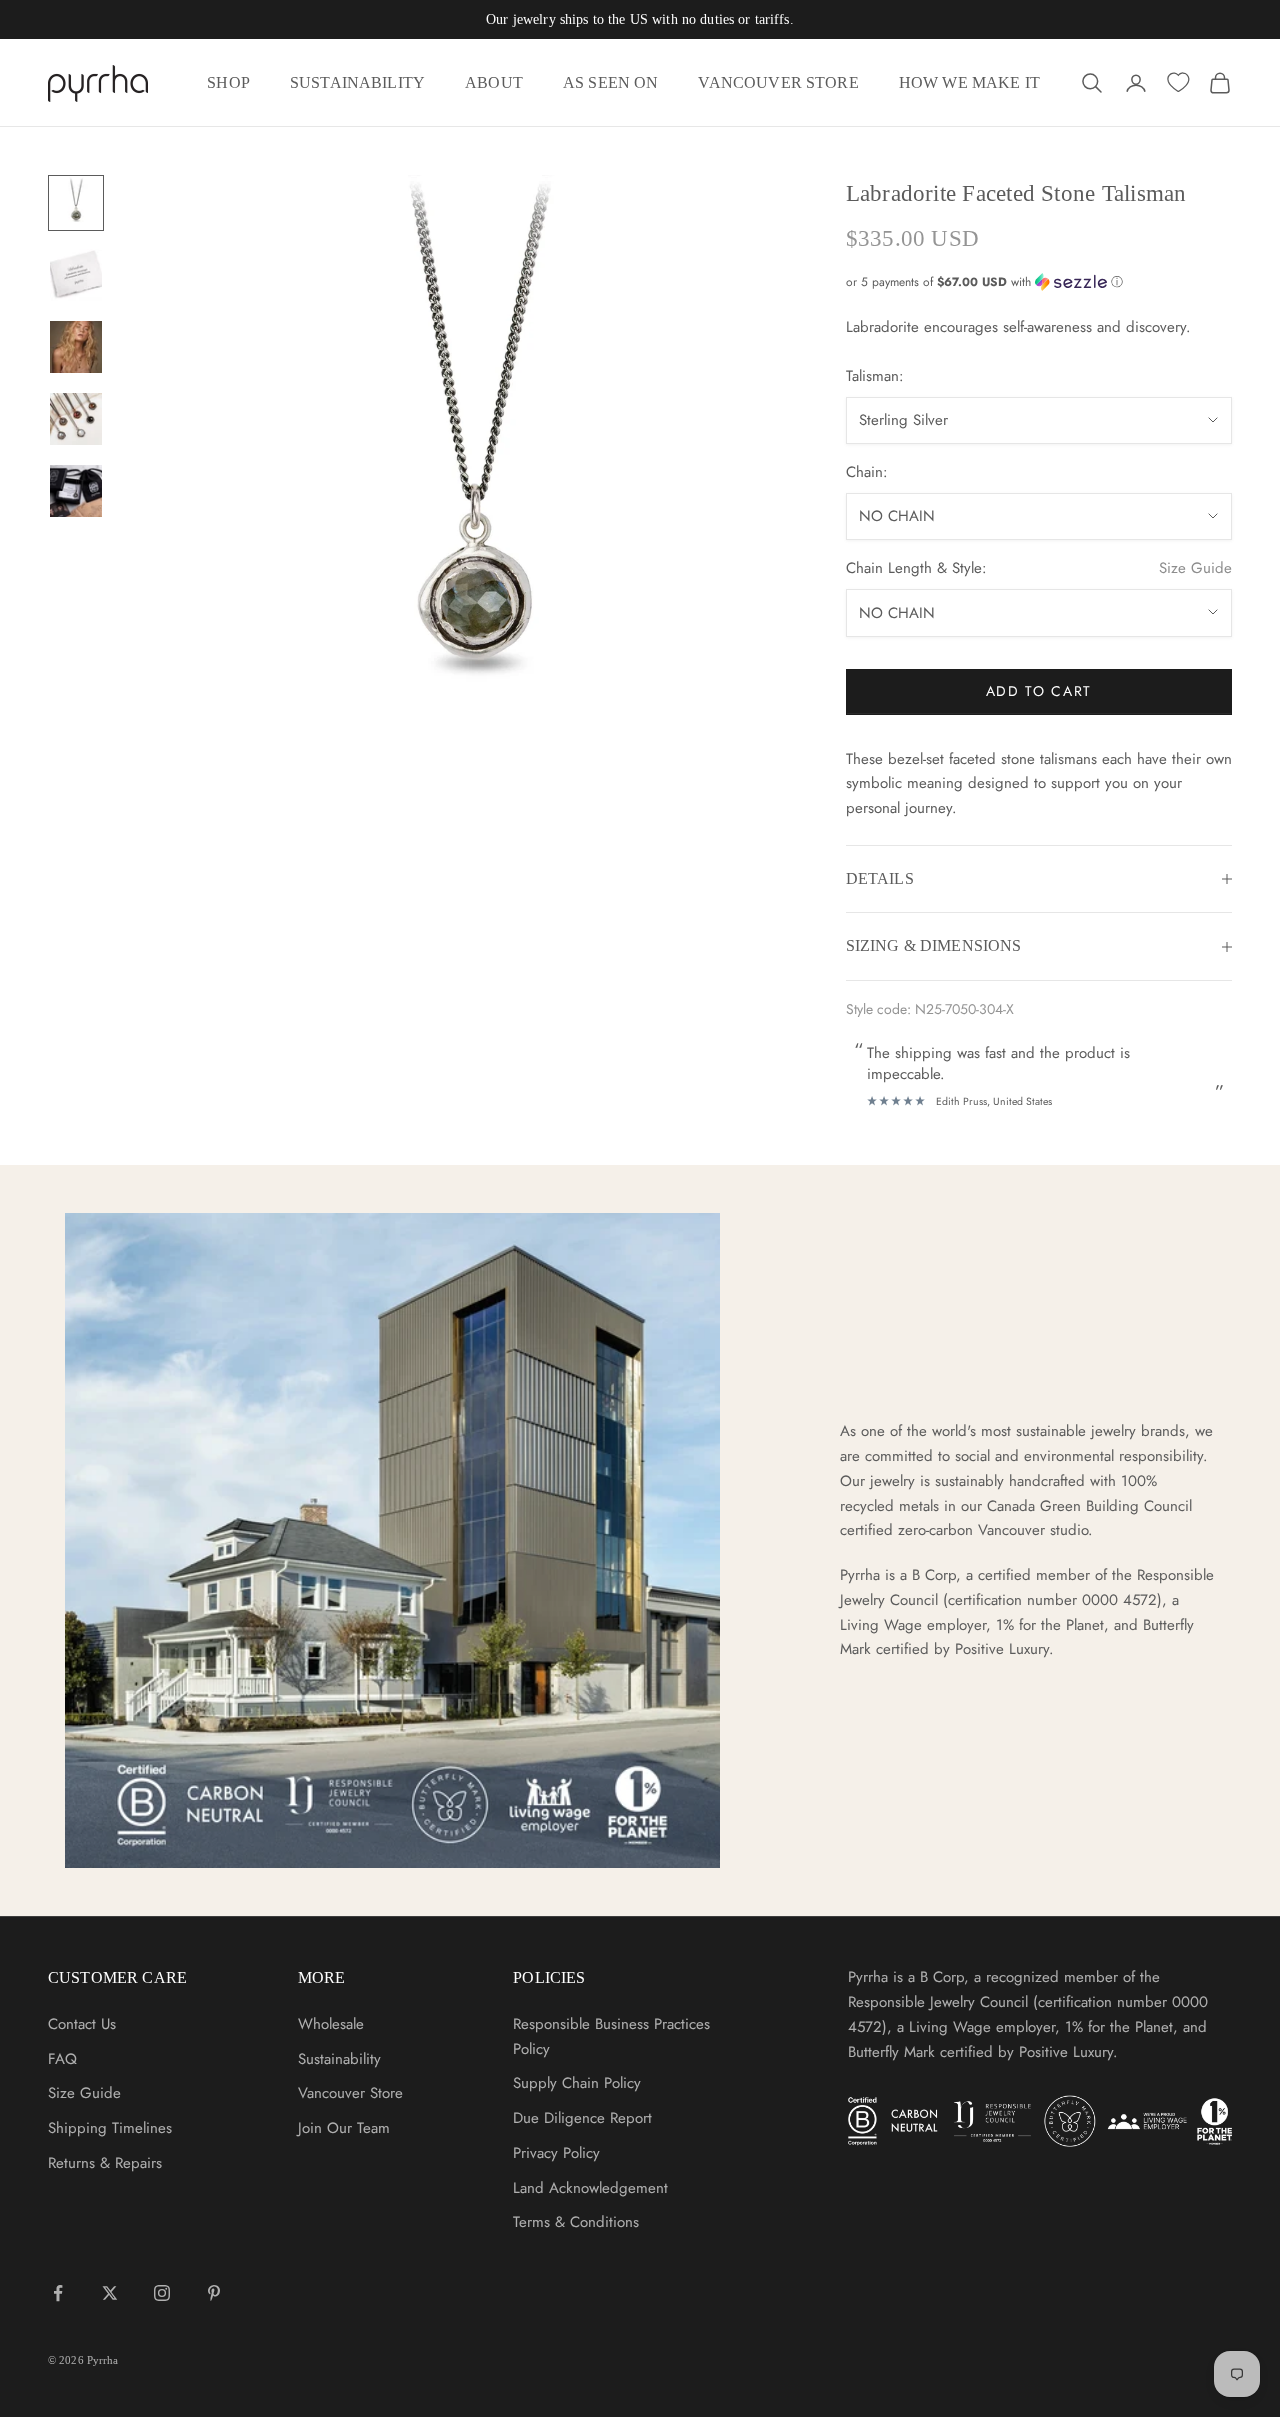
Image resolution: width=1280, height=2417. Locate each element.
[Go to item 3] (76, 347)
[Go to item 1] (76, 203)
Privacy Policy (556, 2153)
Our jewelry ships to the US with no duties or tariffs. (640, 19)
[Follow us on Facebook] (58, 2293)
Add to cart (1039, 691)
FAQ (62, 2059)
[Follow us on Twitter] (110, 2293)
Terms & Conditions (576, 2222)
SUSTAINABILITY (357, 82)
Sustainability (339, 2059)
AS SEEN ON (611, 82)
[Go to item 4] (76, 419)
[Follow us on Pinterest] (214, 2293)
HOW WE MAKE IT (969, 82)
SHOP (228, 82)
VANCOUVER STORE (778, 82)
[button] (1039, 282)
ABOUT (494, 82)
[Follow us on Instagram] (162, 2293)
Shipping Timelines (110, 2128)
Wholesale (331, 2024)
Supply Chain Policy (577, 2083)
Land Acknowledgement (590, 2188)
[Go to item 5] (76, 491)
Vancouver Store (350, 2093)
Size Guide (1195, 568)
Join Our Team (344, 2128)
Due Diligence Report (582, 2118)
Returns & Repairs (105, 2163)
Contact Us (82, 2024)
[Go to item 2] (76, 275)
